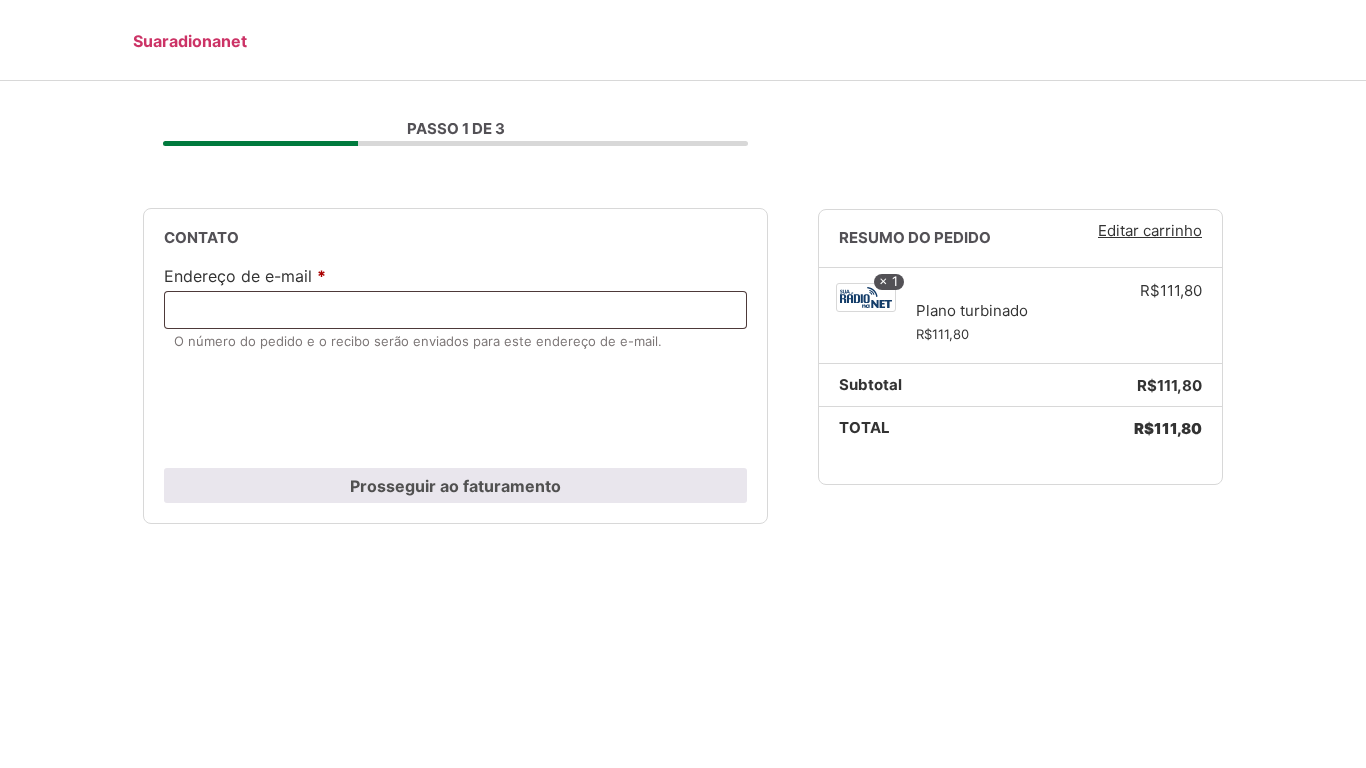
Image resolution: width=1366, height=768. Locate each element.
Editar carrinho (1150, 231)
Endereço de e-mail (245, 276)
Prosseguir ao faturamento (455, 486)
